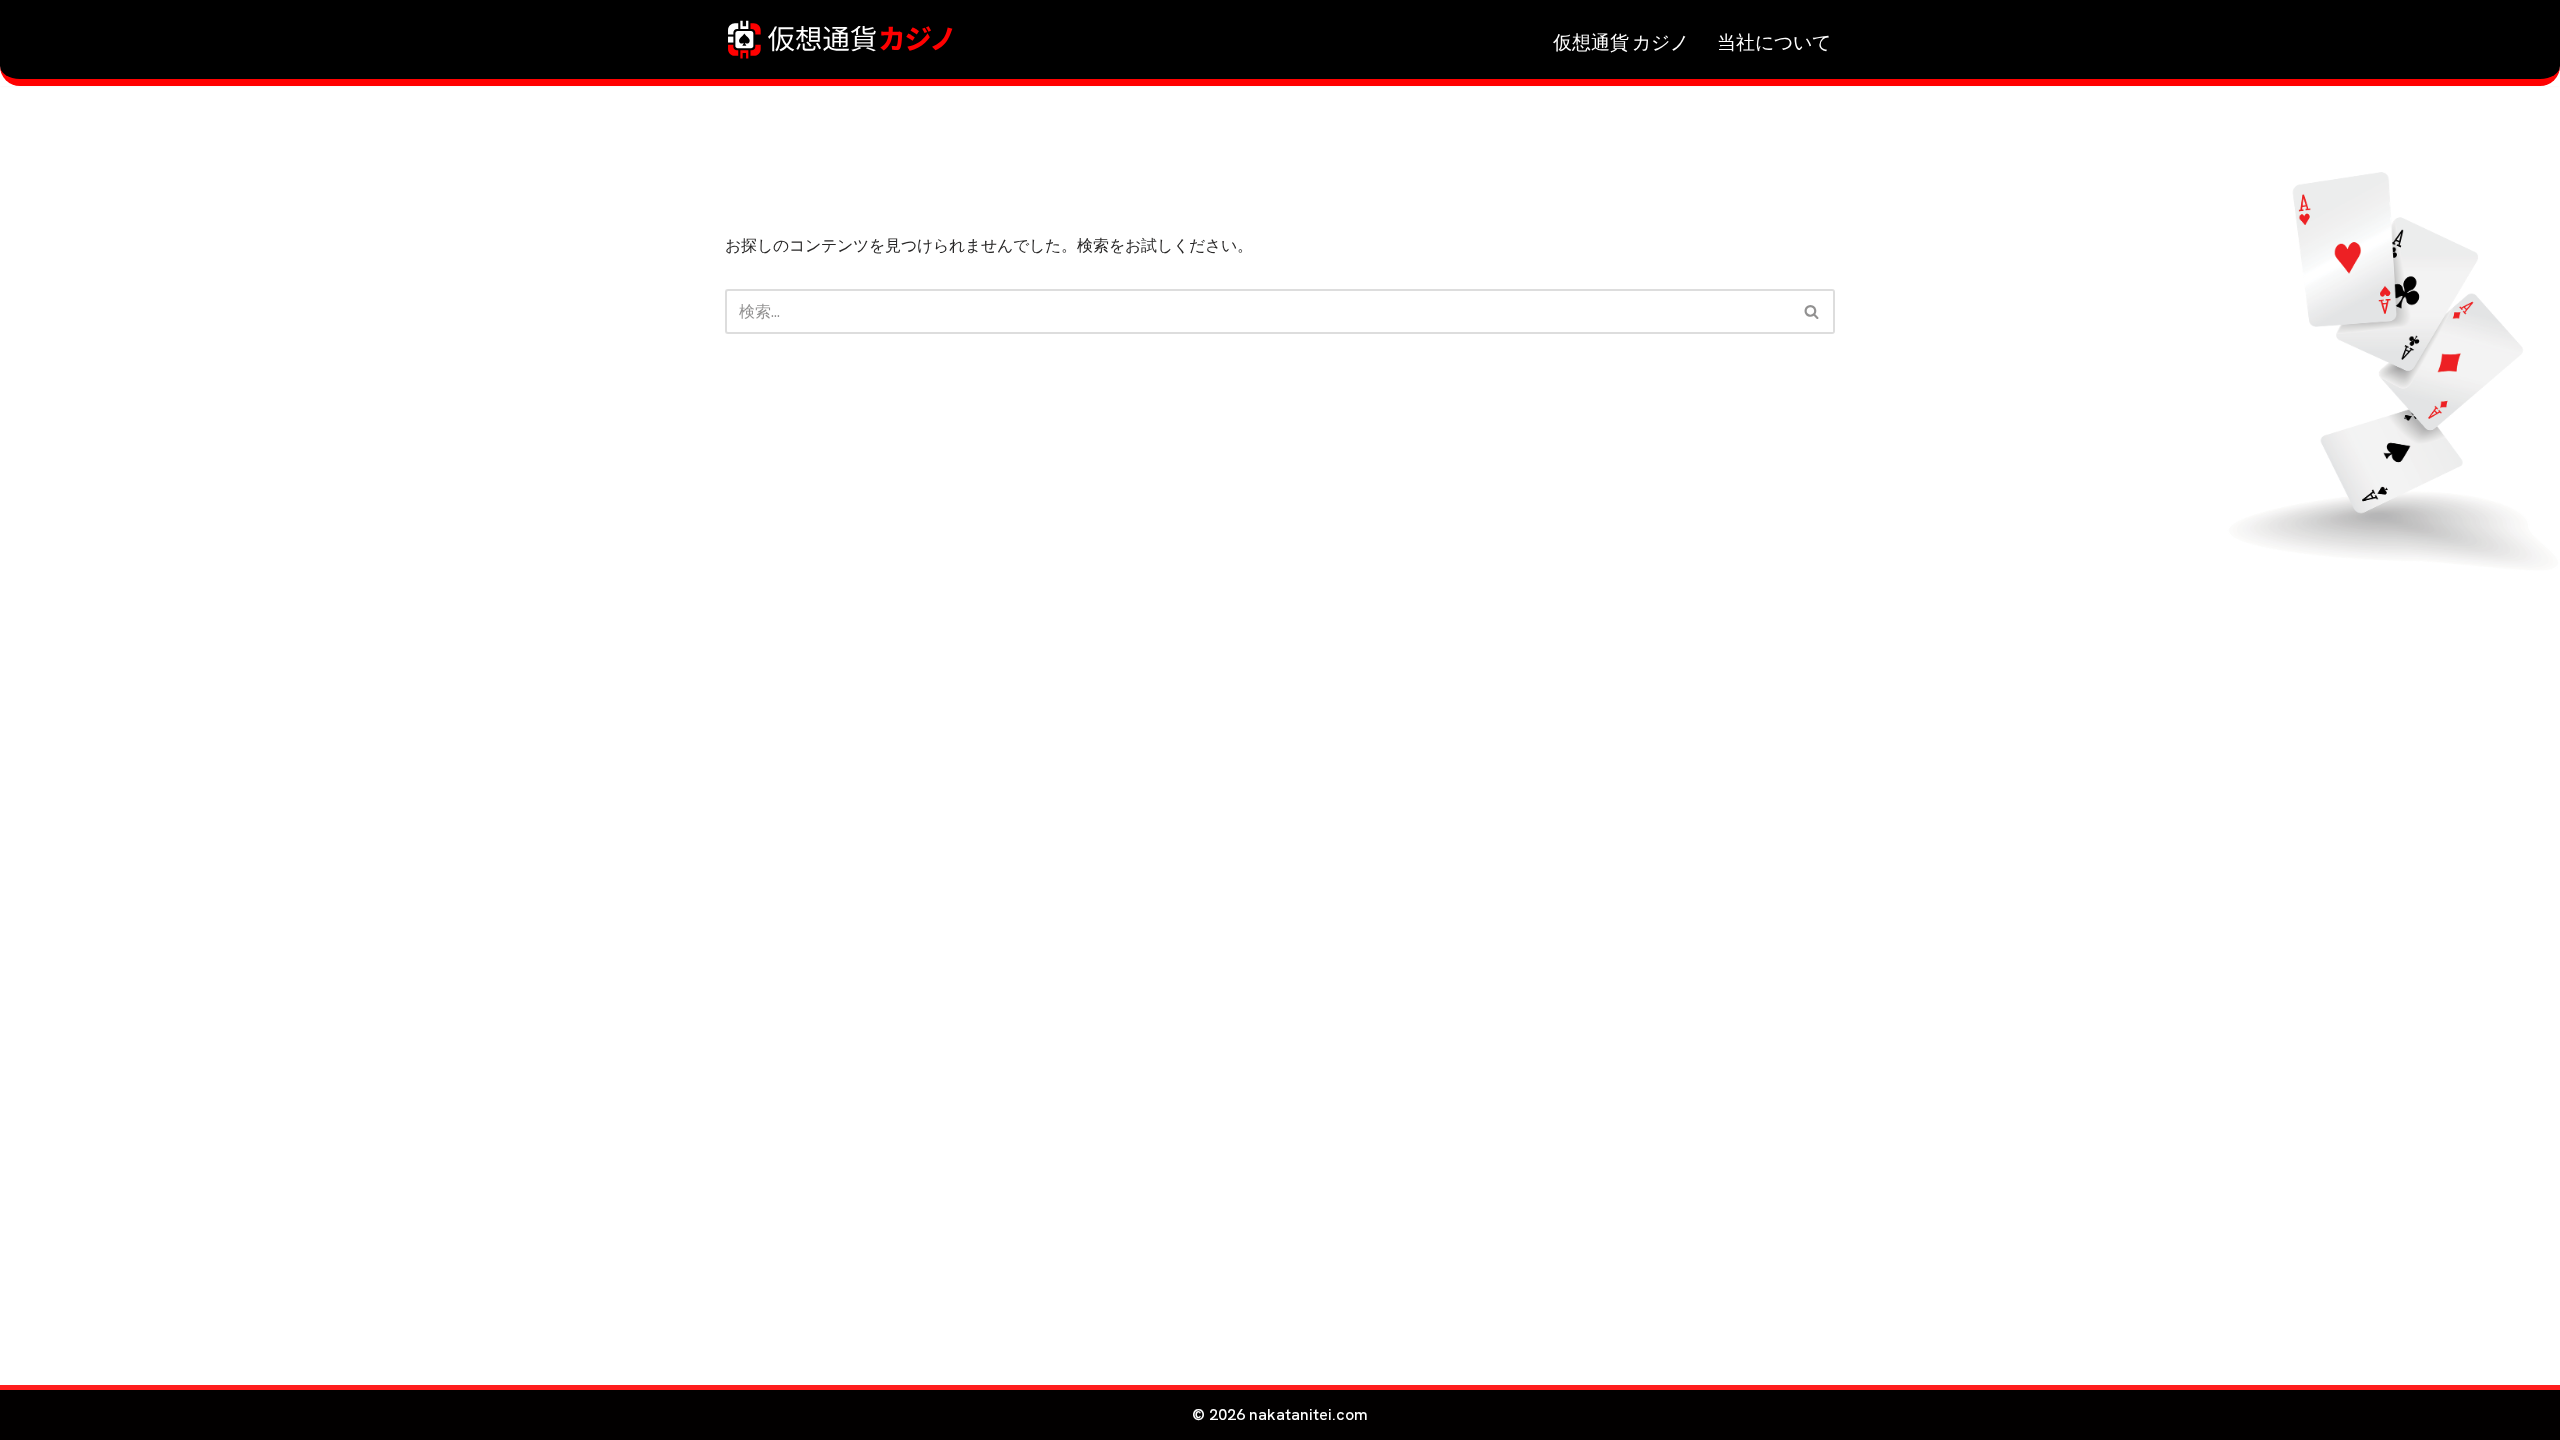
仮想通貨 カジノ (1621, 39)
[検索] (1812, 311)
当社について (1774, 39)
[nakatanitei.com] (840, 39)
